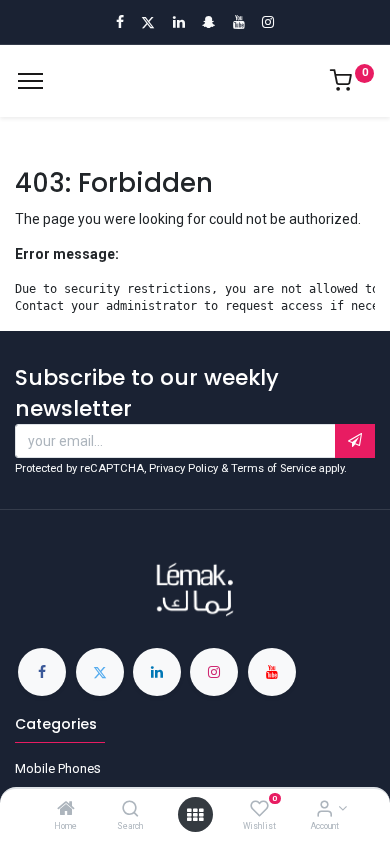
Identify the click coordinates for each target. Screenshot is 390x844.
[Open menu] (195, 815)
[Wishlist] (259, 810)
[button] (355, 441)
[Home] (66, 810)
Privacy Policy (183, 468)
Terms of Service (273, 468)
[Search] (130, 810)
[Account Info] (324, 810)
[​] (42, 672)
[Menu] (30, 81)
